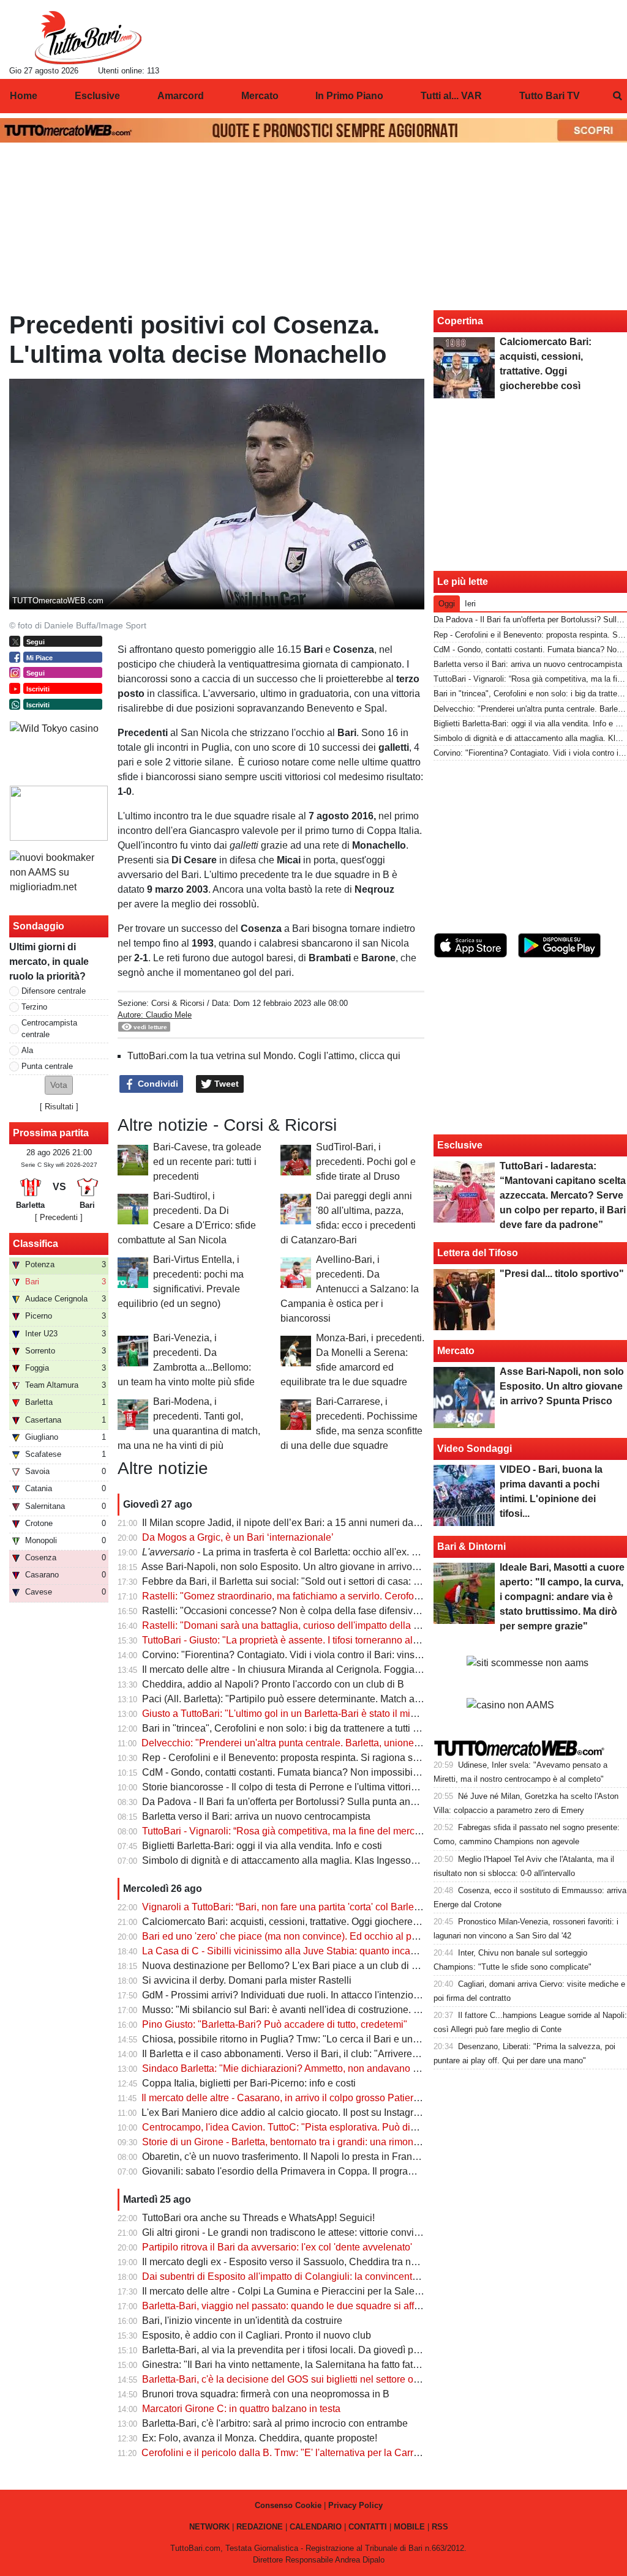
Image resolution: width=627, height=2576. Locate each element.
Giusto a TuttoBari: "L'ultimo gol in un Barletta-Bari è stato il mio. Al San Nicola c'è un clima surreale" (359, 1714)
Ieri (470, 604)
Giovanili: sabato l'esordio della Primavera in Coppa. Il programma (286, 2171)
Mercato (456, 1351)
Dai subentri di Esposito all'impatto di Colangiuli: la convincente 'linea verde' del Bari (325, 2276)
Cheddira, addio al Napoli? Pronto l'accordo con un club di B (273, 1684)
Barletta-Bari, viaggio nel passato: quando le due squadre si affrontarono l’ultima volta (327, 2306)
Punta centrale (47, 1066)
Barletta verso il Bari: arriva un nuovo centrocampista (256, 1816)
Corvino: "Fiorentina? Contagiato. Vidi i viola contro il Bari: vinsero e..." (295, 1655)
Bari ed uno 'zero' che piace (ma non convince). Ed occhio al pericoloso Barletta (315, 1936)
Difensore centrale (54, 991)
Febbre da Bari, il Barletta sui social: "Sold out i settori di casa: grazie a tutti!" (307, 1581)
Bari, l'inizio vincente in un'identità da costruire (242, 2321)
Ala (27, 1050)
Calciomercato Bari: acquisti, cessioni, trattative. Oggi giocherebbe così (296, 1922)
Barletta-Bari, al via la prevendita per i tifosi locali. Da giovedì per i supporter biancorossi (332, 2350)
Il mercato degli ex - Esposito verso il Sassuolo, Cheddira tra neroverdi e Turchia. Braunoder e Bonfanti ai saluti (382, 2262)
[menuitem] (617, 96)
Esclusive (460, 1145)
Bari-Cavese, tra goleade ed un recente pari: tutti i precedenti (207, 1162)
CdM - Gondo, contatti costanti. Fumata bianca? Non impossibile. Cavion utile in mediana (335, 1772)
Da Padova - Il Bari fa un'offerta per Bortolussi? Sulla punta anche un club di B (311, 1802)
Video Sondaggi (475, 1449)
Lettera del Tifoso (478, 1253)
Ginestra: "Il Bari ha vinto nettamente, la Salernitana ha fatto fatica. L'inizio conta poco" (329, 2365)
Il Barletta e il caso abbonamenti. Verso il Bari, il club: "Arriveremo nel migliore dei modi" (332, 2054)
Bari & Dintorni (471, 1547)
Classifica (36, 1244)
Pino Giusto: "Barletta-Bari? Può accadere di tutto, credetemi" (275, 2024)
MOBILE (409, 2527)
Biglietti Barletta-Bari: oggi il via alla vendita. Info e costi (262, 1846)
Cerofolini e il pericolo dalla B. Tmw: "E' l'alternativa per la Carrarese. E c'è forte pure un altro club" (354, 2453)
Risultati (59, 1107)
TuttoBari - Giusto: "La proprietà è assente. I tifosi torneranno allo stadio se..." (308, 1640)
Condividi (157, 1084)
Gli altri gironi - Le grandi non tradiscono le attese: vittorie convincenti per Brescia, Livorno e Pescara (359, 2232)
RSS (440, 2527)
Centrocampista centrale (49, 1029)
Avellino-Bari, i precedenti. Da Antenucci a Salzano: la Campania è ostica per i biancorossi (350, 1289)
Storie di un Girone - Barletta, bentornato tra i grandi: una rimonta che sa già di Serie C (328, 2142)
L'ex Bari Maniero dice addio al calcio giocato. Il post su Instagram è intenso (305, 2113)
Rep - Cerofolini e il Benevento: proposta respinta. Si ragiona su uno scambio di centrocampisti (347, 1758)
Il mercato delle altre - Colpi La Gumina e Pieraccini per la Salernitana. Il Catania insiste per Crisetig (358, 2291)
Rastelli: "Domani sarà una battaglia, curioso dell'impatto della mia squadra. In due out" (330, 1625)
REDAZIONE (260, 2527)
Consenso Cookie (288, 2505)
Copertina (460, 321)
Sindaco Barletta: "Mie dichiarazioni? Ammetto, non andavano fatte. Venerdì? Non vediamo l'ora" (351, 2068)
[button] (59, 1085)
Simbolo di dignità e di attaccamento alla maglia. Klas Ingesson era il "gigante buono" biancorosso (355, 1860)
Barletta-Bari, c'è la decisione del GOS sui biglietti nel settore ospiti (287, 2379)
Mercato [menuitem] (260, 96)
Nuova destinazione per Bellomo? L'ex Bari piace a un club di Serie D (293, 1966)
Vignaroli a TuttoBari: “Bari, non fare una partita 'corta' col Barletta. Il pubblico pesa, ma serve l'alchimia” (366, 1907)
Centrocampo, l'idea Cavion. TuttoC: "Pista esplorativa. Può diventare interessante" (322, 2127)
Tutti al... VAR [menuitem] (451, 96)
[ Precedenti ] (59, 1217)
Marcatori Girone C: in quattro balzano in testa (241, 2409)
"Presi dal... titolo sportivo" (562, 1274)
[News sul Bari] (88, 37)
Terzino (34, 1007)
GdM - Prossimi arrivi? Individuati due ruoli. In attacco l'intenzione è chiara (302, 1995)
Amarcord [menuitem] (181, 96)
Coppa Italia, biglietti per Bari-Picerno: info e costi (249, 2083)
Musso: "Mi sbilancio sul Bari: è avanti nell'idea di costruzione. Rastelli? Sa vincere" (323, 2010)
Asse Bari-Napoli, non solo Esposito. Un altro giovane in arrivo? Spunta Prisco (311, 1567)
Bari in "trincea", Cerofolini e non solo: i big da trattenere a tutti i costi (290, 1728)
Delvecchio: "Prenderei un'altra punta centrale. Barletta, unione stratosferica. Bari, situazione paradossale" (371, 1743)
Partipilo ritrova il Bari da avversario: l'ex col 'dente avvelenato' (277, 2247)
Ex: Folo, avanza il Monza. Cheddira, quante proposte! (260, 2438)
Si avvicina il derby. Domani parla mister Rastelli (247, 1980)
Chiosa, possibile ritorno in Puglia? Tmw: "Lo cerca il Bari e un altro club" (300, 2039)
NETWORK (209, 2527)
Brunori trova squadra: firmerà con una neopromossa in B (266, 2394)
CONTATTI (368, 2527)
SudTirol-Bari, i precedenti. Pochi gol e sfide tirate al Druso (366, 1162)
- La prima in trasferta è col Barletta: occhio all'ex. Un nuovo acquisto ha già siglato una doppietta (379, 1552)
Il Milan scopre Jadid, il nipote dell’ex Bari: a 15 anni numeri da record (293, 1523)
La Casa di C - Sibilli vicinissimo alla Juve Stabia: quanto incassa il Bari (298, 1951)
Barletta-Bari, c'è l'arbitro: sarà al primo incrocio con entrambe (275, 2423)
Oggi (447, 604)
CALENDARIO (316, 2527)
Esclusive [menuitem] (97, 96)
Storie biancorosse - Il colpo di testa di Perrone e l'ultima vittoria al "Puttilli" (303, 1787)
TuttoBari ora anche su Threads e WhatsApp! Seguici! (258, 2218)
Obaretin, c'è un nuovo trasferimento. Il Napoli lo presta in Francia (283, 2157)
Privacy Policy (355, 2505)
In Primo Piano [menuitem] (349, 96)
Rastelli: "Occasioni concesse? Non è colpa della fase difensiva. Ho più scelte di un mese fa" (343, 1611)
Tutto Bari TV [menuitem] (550, 96)
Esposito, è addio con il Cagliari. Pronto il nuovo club (257, 2335)
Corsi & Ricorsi (178, 1003)
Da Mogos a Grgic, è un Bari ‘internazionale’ (238, 1537)
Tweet (225, 1084)
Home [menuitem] (24, 96)
